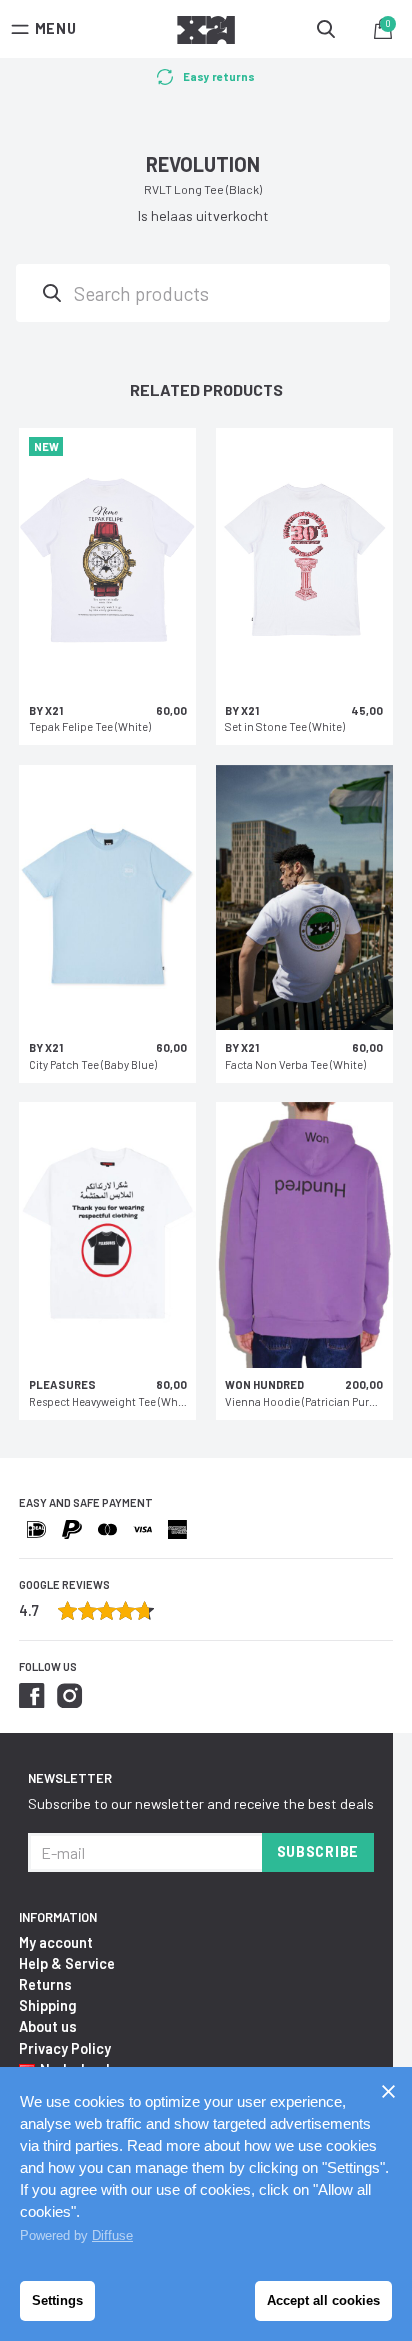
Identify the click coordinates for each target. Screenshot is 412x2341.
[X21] (206, 33)
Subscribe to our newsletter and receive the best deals (201, 1803)
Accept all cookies (323, 2300)
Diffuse (112, 2235)
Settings (57, 2300)
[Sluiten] (388, 2091)
